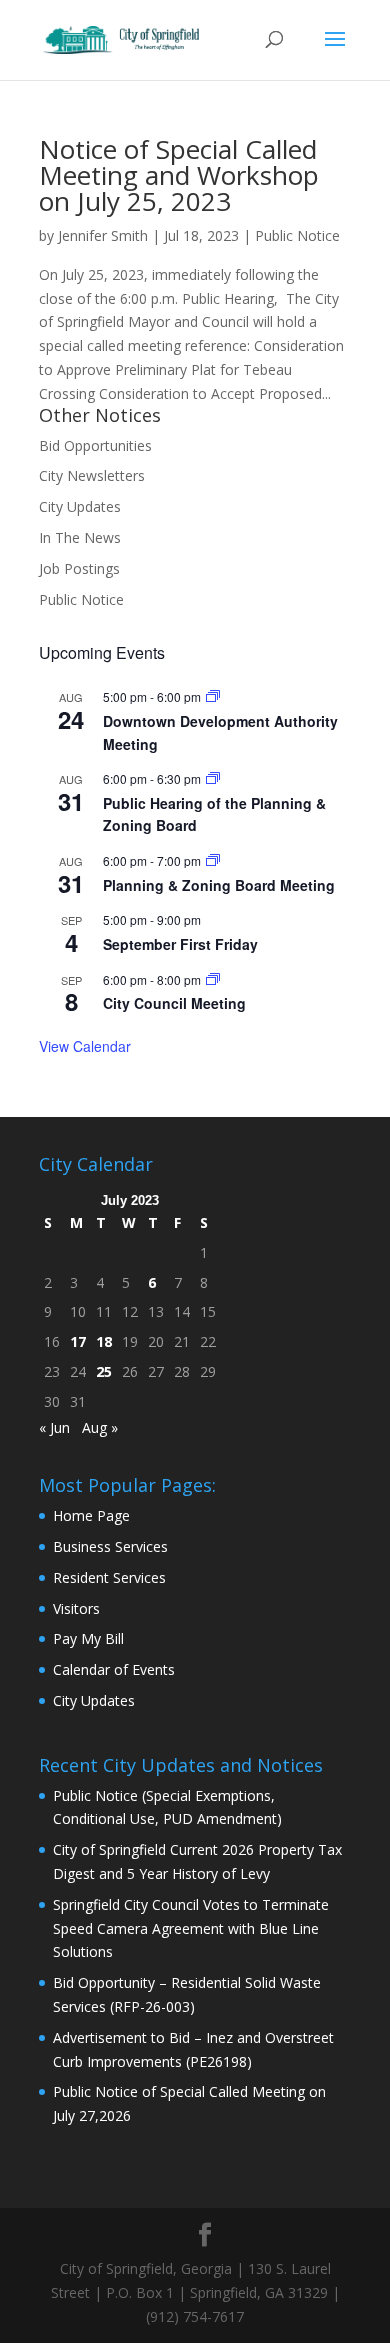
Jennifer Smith (103, 235)
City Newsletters (92, 475)
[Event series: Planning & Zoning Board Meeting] (213, 860)
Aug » (100, 1427)
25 (104, 1371)
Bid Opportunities (95, 445)
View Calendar (85, 1046)
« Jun (54, 1427)
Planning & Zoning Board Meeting (219, 885)
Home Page (91, 1515)
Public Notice (297, 235)
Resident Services (109, 1577)
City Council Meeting (174, 1003)
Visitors (76, 1608)
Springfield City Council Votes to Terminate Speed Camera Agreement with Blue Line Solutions (191, 1928)
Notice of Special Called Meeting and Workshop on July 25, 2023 (179, 175)
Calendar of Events (114, 1669)
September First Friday (180, 944)
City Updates (80, 506)
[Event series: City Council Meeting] (213, 979)
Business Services (110, 1546)
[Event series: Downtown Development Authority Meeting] (213, 696)
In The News (80, 537)
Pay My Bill (88, 1638)
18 (104, 1341)
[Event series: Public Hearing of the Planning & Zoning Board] (213, 778)
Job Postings (79, 568)
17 (78, 1341)
